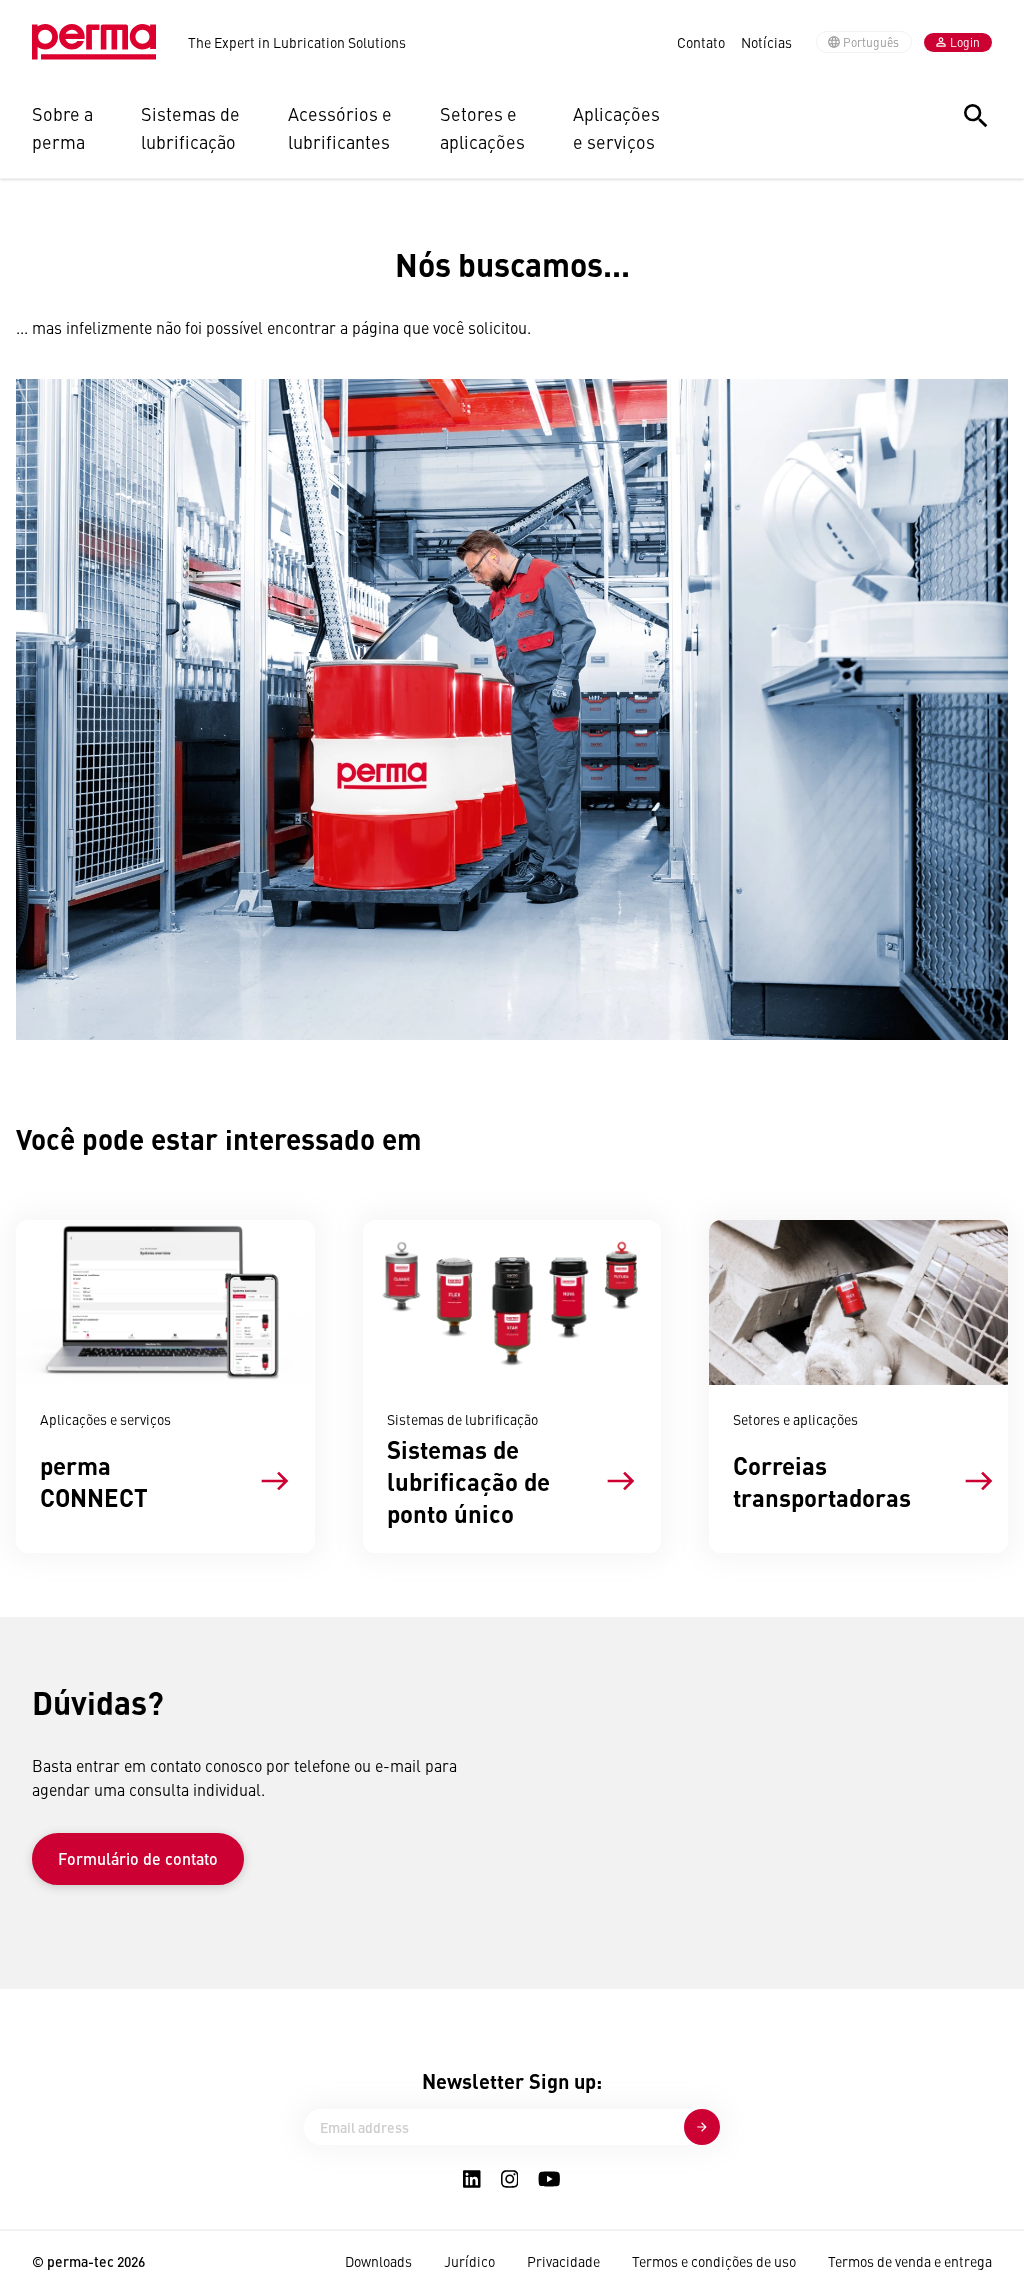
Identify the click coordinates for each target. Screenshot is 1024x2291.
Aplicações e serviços (616, 127)
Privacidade (563, 2261)
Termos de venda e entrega (910, 2261)
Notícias (766, 42)
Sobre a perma (62, 127)
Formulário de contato (138, 1858)
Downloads (378, 2261)
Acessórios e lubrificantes (340, 127)
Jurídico (469, 2261)
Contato (701, 42)
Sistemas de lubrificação (190, 127)
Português (871, 42)
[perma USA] (94, 42)
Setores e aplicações (482, 127)
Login (965, 42)
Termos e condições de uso (714, 2261)
